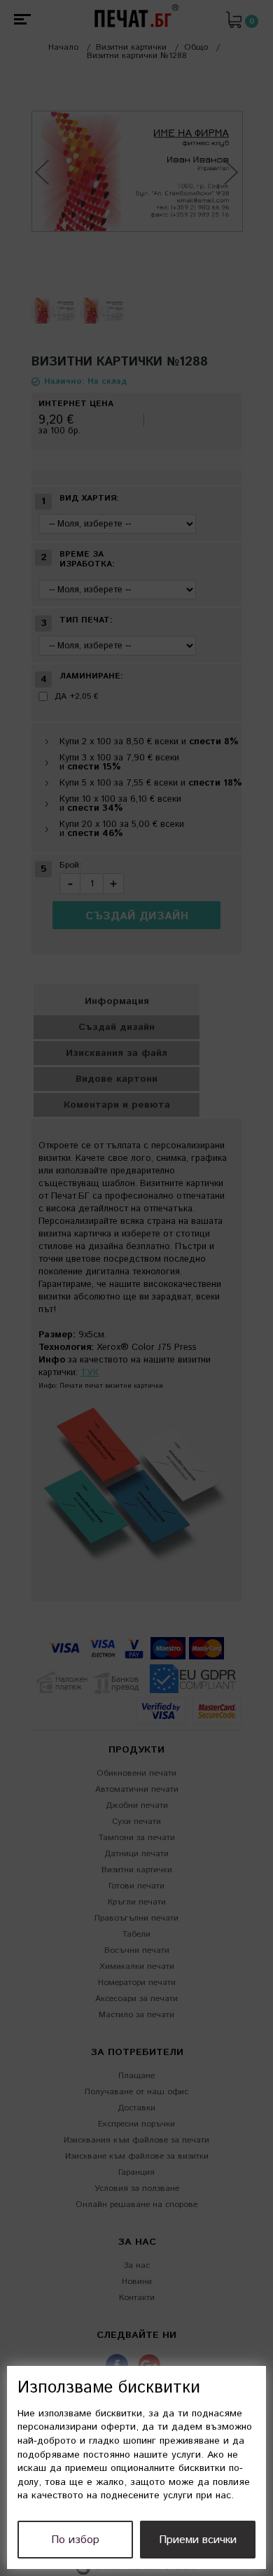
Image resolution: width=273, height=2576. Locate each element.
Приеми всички (198, 2540)
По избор (75, 2540)
